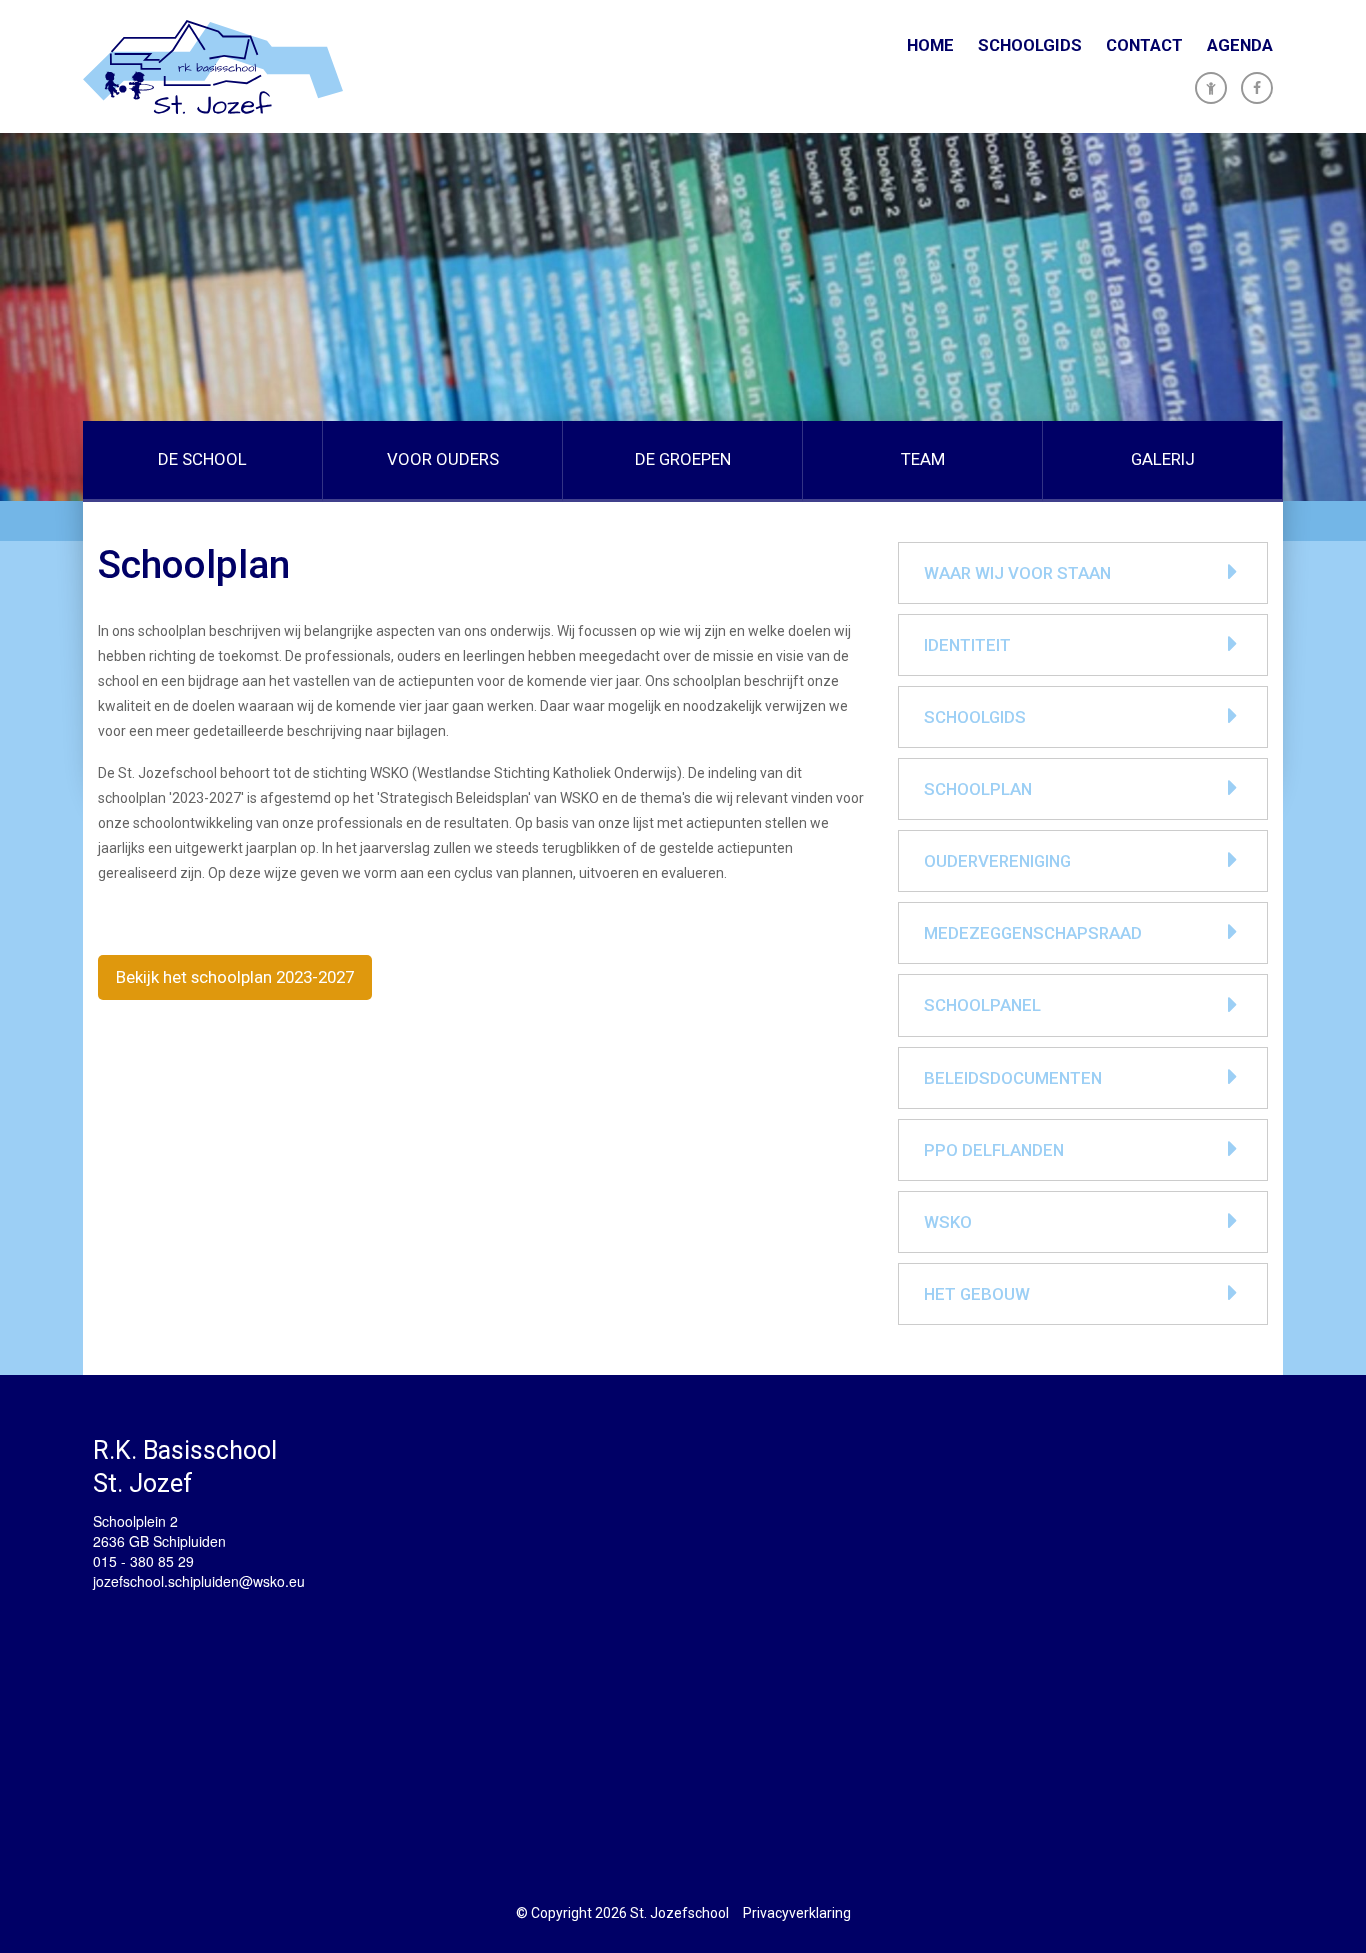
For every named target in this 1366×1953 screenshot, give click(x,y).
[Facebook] (1257, 88)
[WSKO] (213, 67)
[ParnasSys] (1211, 88)
